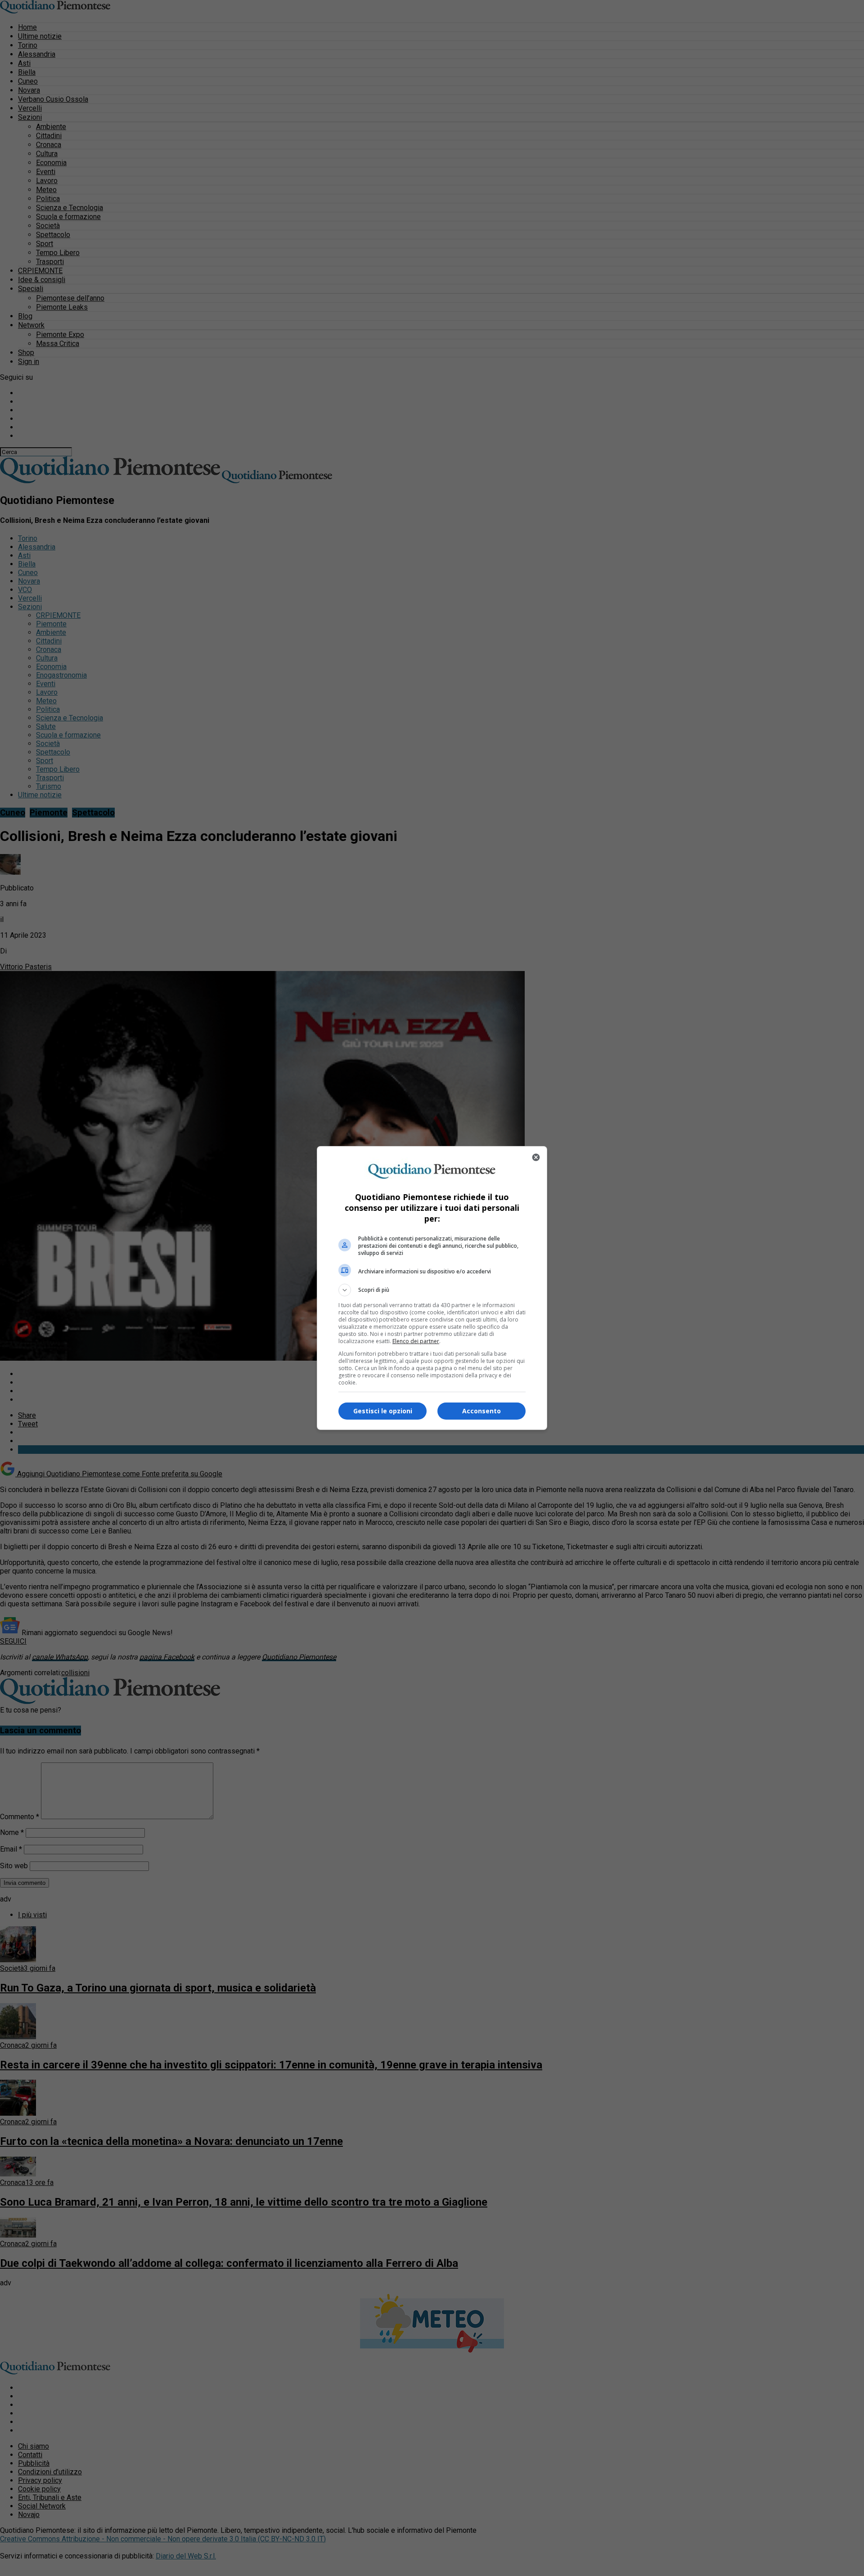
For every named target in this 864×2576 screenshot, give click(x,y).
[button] (432, 1290)
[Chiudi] (536, 1157)
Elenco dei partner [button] (416, 1341)
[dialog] (432, 1288)
